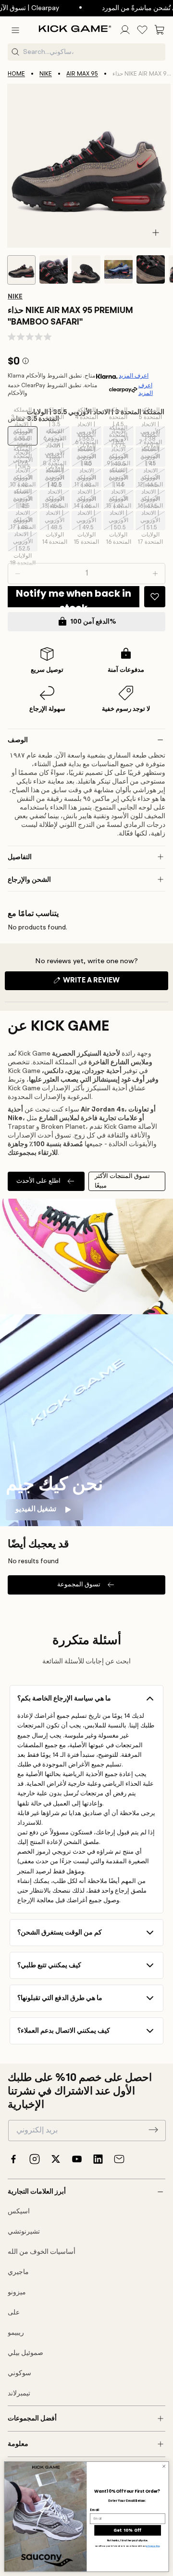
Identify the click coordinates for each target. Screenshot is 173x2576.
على (14, 2313)
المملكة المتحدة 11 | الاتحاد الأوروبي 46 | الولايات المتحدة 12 (87, 499)
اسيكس (19, 2211)
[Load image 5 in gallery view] (151, 269)
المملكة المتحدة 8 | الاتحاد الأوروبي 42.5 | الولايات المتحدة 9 (56, 478)
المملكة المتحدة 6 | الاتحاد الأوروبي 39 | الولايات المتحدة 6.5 (56, 457)
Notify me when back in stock (74, 597)
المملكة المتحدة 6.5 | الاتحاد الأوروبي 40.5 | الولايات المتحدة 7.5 (121, 457)
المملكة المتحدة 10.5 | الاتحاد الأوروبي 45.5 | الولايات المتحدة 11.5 (57, 499)
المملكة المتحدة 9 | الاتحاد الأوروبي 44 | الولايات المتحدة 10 (119, 478)
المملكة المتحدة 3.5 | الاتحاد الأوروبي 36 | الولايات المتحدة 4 (56, 436)
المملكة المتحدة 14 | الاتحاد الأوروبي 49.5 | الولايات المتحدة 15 (87, 521)
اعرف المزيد (134, 376)
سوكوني (19, 2373)
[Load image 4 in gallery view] (118, 269)
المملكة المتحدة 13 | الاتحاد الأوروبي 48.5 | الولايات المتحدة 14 (56, 521)
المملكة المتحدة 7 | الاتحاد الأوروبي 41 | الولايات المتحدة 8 (152, 457)
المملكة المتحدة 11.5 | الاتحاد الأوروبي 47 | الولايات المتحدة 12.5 (121, 499)
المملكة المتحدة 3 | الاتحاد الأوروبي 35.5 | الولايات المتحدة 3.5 (24, 436)
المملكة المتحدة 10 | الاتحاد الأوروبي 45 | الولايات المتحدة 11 (24, 499)
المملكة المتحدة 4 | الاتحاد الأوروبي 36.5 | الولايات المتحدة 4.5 (88, 436)
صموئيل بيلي (25, 2353)
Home (16, 74)
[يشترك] (153, 2130)
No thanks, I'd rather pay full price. (128, 2541)
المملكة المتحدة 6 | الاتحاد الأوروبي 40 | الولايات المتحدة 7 (88, 457)
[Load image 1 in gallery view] (21, 270)
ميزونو (17, 2292)
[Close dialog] (164, 2466)
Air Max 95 (82, 74)
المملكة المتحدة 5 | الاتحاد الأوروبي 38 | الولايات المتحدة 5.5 (152, 436)
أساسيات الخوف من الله (42, 2252)
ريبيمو (16, 2333)
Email (94, 2510)
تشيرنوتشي (24, 2232)
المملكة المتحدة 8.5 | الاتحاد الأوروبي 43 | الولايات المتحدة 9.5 (89, 478)
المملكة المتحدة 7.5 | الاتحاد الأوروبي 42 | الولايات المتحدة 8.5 (25, 478)
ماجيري (18, 2272)
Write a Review (108, 983)
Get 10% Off (127, 2530)
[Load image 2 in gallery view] (54, 269)
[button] (15, 30)
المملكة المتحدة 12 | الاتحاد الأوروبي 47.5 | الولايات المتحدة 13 (151, 499)
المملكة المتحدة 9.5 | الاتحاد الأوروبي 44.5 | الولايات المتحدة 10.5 (153, 478)
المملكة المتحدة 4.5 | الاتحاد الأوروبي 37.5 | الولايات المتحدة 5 (120, 436)
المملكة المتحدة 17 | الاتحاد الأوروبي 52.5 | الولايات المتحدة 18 (24, 542)
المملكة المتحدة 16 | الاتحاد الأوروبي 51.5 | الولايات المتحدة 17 (151, 521)
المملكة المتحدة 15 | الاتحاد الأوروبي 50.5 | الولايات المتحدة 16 (119, 521)
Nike (46, 74)
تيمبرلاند (19, 2393)
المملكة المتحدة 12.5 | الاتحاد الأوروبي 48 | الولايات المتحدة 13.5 (25, 521)
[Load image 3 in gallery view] (86, 269)
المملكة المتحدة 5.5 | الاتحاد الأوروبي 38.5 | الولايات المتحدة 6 (24, 457)
